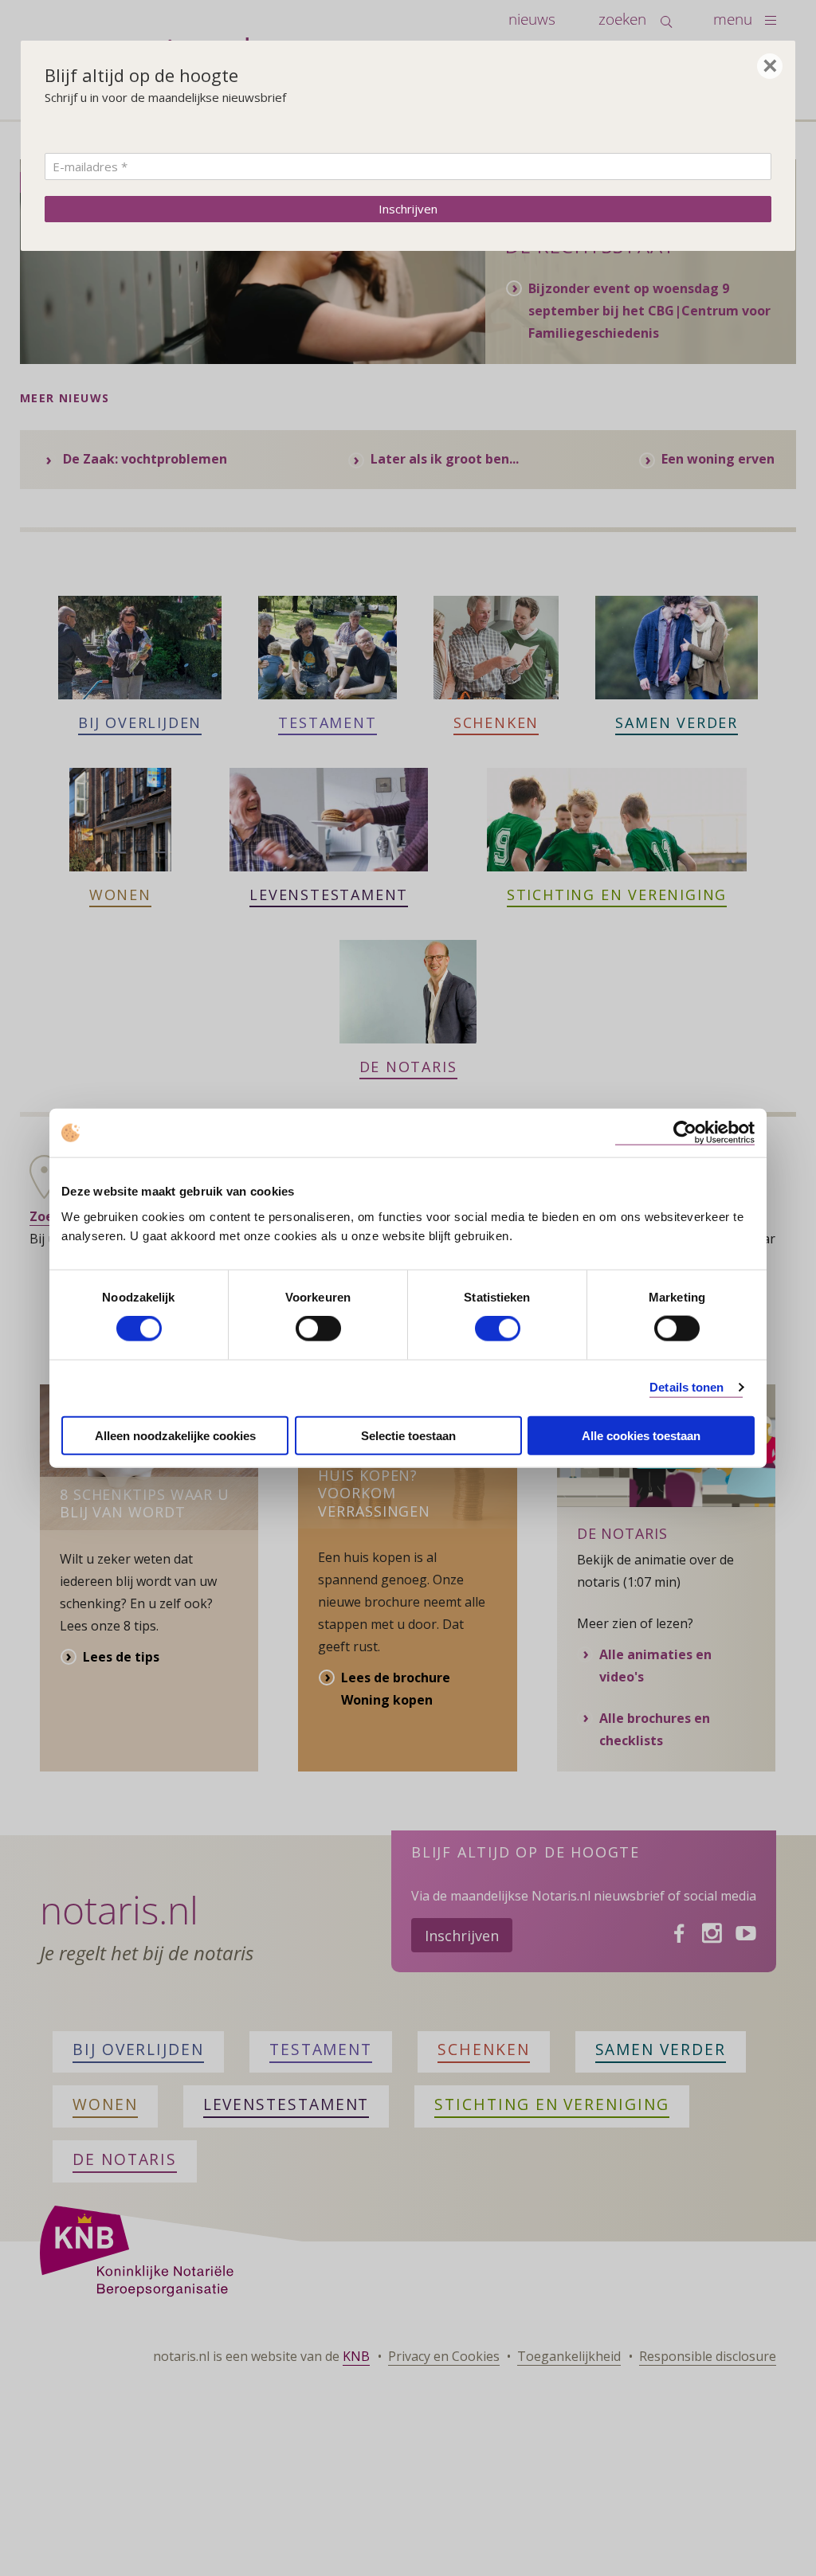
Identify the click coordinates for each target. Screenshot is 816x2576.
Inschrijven (408, 209)
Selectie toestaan (408, 1435)
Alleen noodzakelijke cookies (175, 1435)
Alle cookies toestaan (641, 1435)
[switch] (318, 1329)
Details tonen (687, 1387)
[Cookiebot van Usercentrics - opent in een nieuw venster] (685, 1133)
